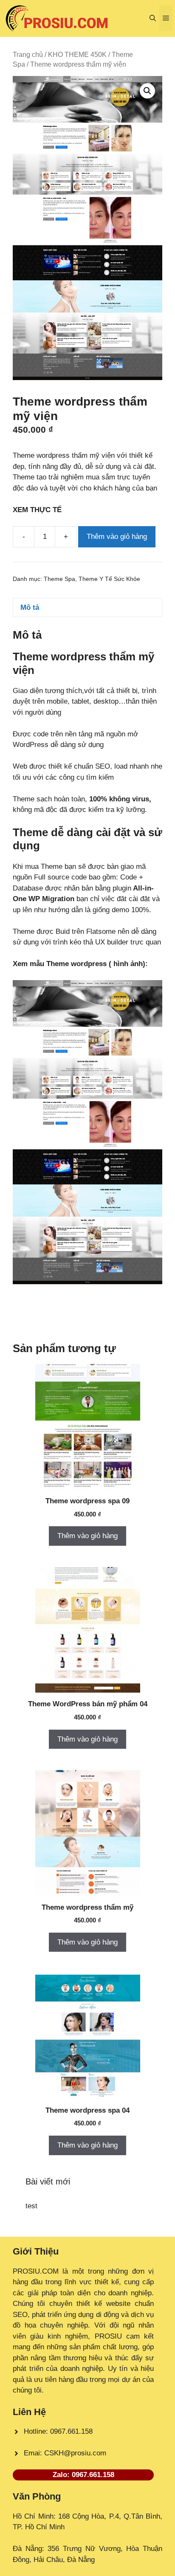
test (31, 2206)
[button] (153, 18)
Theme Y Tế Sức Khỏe (109, 579)
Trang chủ (28, 55)
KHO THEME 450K (77, 55)
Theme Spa (59, 579)
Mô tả (30, 607)
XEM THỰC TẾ (39, 510)
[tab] (87, 607)
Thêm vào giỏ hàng (117, 537)
